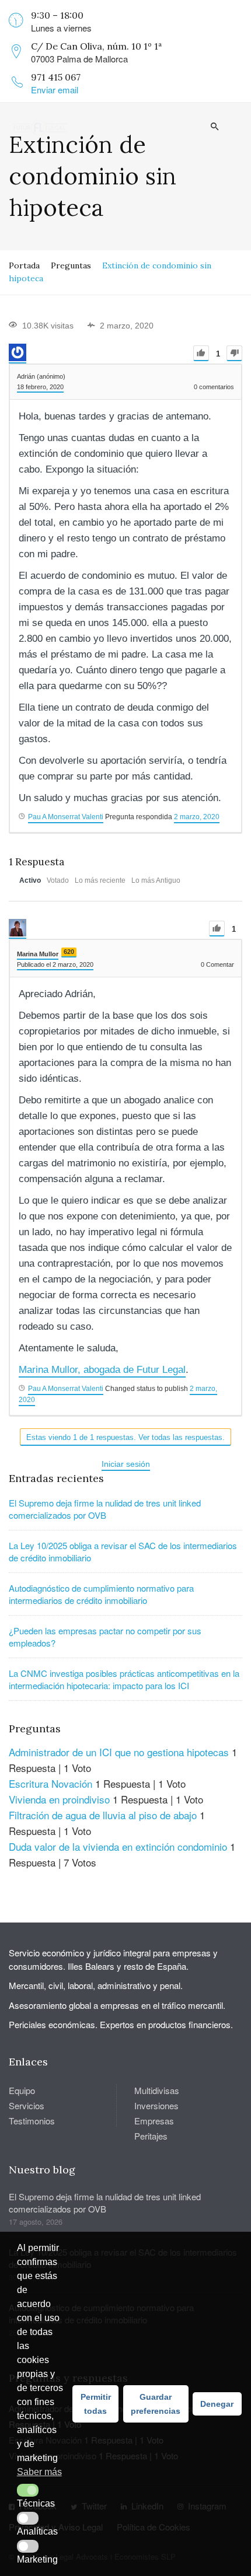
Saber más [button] (39, 2472)
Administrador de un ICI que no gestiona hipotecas (119, 1752)
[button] (28, 2490)
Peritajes (151, 2136)
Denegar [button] (217, 2404)
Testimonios (32, 2121)
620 (69, 952)
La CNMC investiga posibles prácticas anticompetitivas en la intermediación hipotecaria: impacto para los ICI (124, 1679)
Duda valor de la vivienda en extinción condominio (118, 1846)
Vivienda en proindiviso (59, 1799)
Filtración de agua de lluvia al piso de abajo (103, 1815)
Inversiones (156, 2105)
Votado (58, 880)
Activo (30, 880)
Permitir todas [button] (96, 2404)
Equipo (22, 2090)
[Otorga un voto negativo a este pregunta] (234, 353)
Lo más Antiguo (156, 880)
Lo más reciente (100, 880)
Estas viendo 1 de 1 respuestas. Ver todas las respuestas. (125, 1437)
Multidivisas (157, 2090)
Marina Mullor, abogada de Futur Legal (102, 1370)
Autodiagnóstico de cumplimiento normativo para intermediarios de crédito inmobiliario (101, 1594)
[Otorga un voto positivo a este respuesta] (217, 929)
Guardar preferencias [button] (156, 2404)
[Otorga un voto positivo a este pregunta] (201, 353)
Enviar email (55, 90)
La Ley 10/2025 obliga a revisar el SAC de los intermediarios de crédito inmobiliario (123, 1551)
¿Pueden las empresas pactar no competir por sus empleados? (105, 1637)
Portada (24, 265)
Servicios (27, 2105)
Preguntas (71, 265)
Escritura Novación (50, 1783)
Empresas (154, 2121)
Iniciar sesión (126, 1464)
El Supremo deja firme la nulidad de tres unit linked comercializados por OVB (105, 1509)
